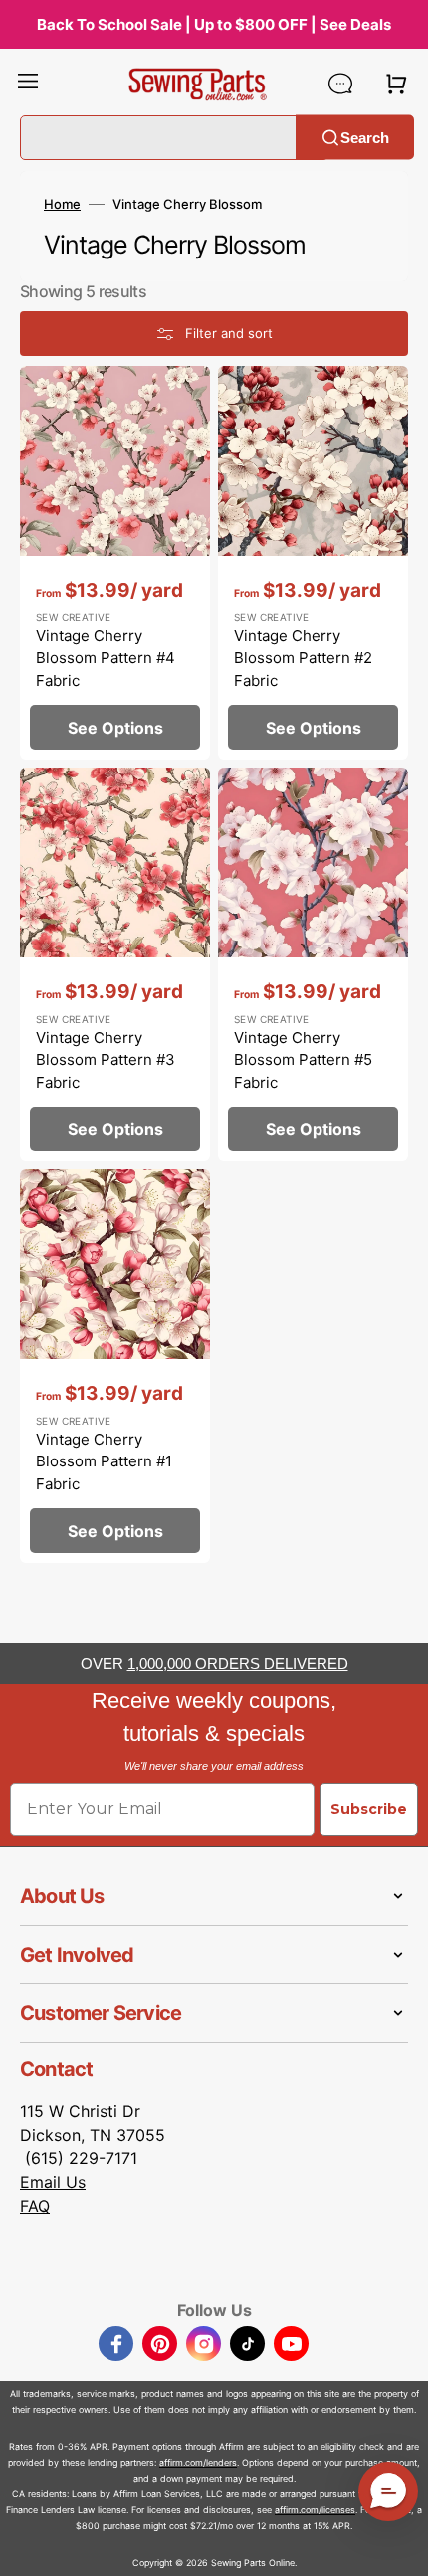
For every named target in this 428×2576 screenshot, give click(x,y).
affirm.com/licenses (315, 2510)
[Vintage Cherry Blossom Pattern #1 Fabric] (115, 1366)
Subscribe (369, 1809)
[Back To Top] (398, 2546)
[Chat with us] (340, 84)
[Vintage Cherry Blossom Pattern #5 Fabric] (313, 964)
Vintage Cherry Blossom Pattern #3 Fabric (106, 1060)
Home (62, 204)
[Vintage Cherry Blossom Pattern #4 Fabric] (115, 563)
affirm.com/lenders (198, 2462)
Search (365, 137)
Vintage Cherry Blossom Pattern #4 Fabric (106, 658)
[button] (28, 84)
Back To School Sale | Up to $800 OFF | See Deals (214, 24)
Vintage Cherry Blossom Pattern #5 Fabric (303, 1060)
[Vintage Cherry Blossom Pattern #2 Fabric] (313, 563)
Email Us (53, 2182)
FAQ (35, 2206)
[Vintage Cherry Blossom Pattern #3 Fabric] (115, 964)
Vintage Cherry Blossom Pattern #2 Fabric (303, 658)
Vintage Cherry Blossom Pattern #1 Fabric (104, 1461)
